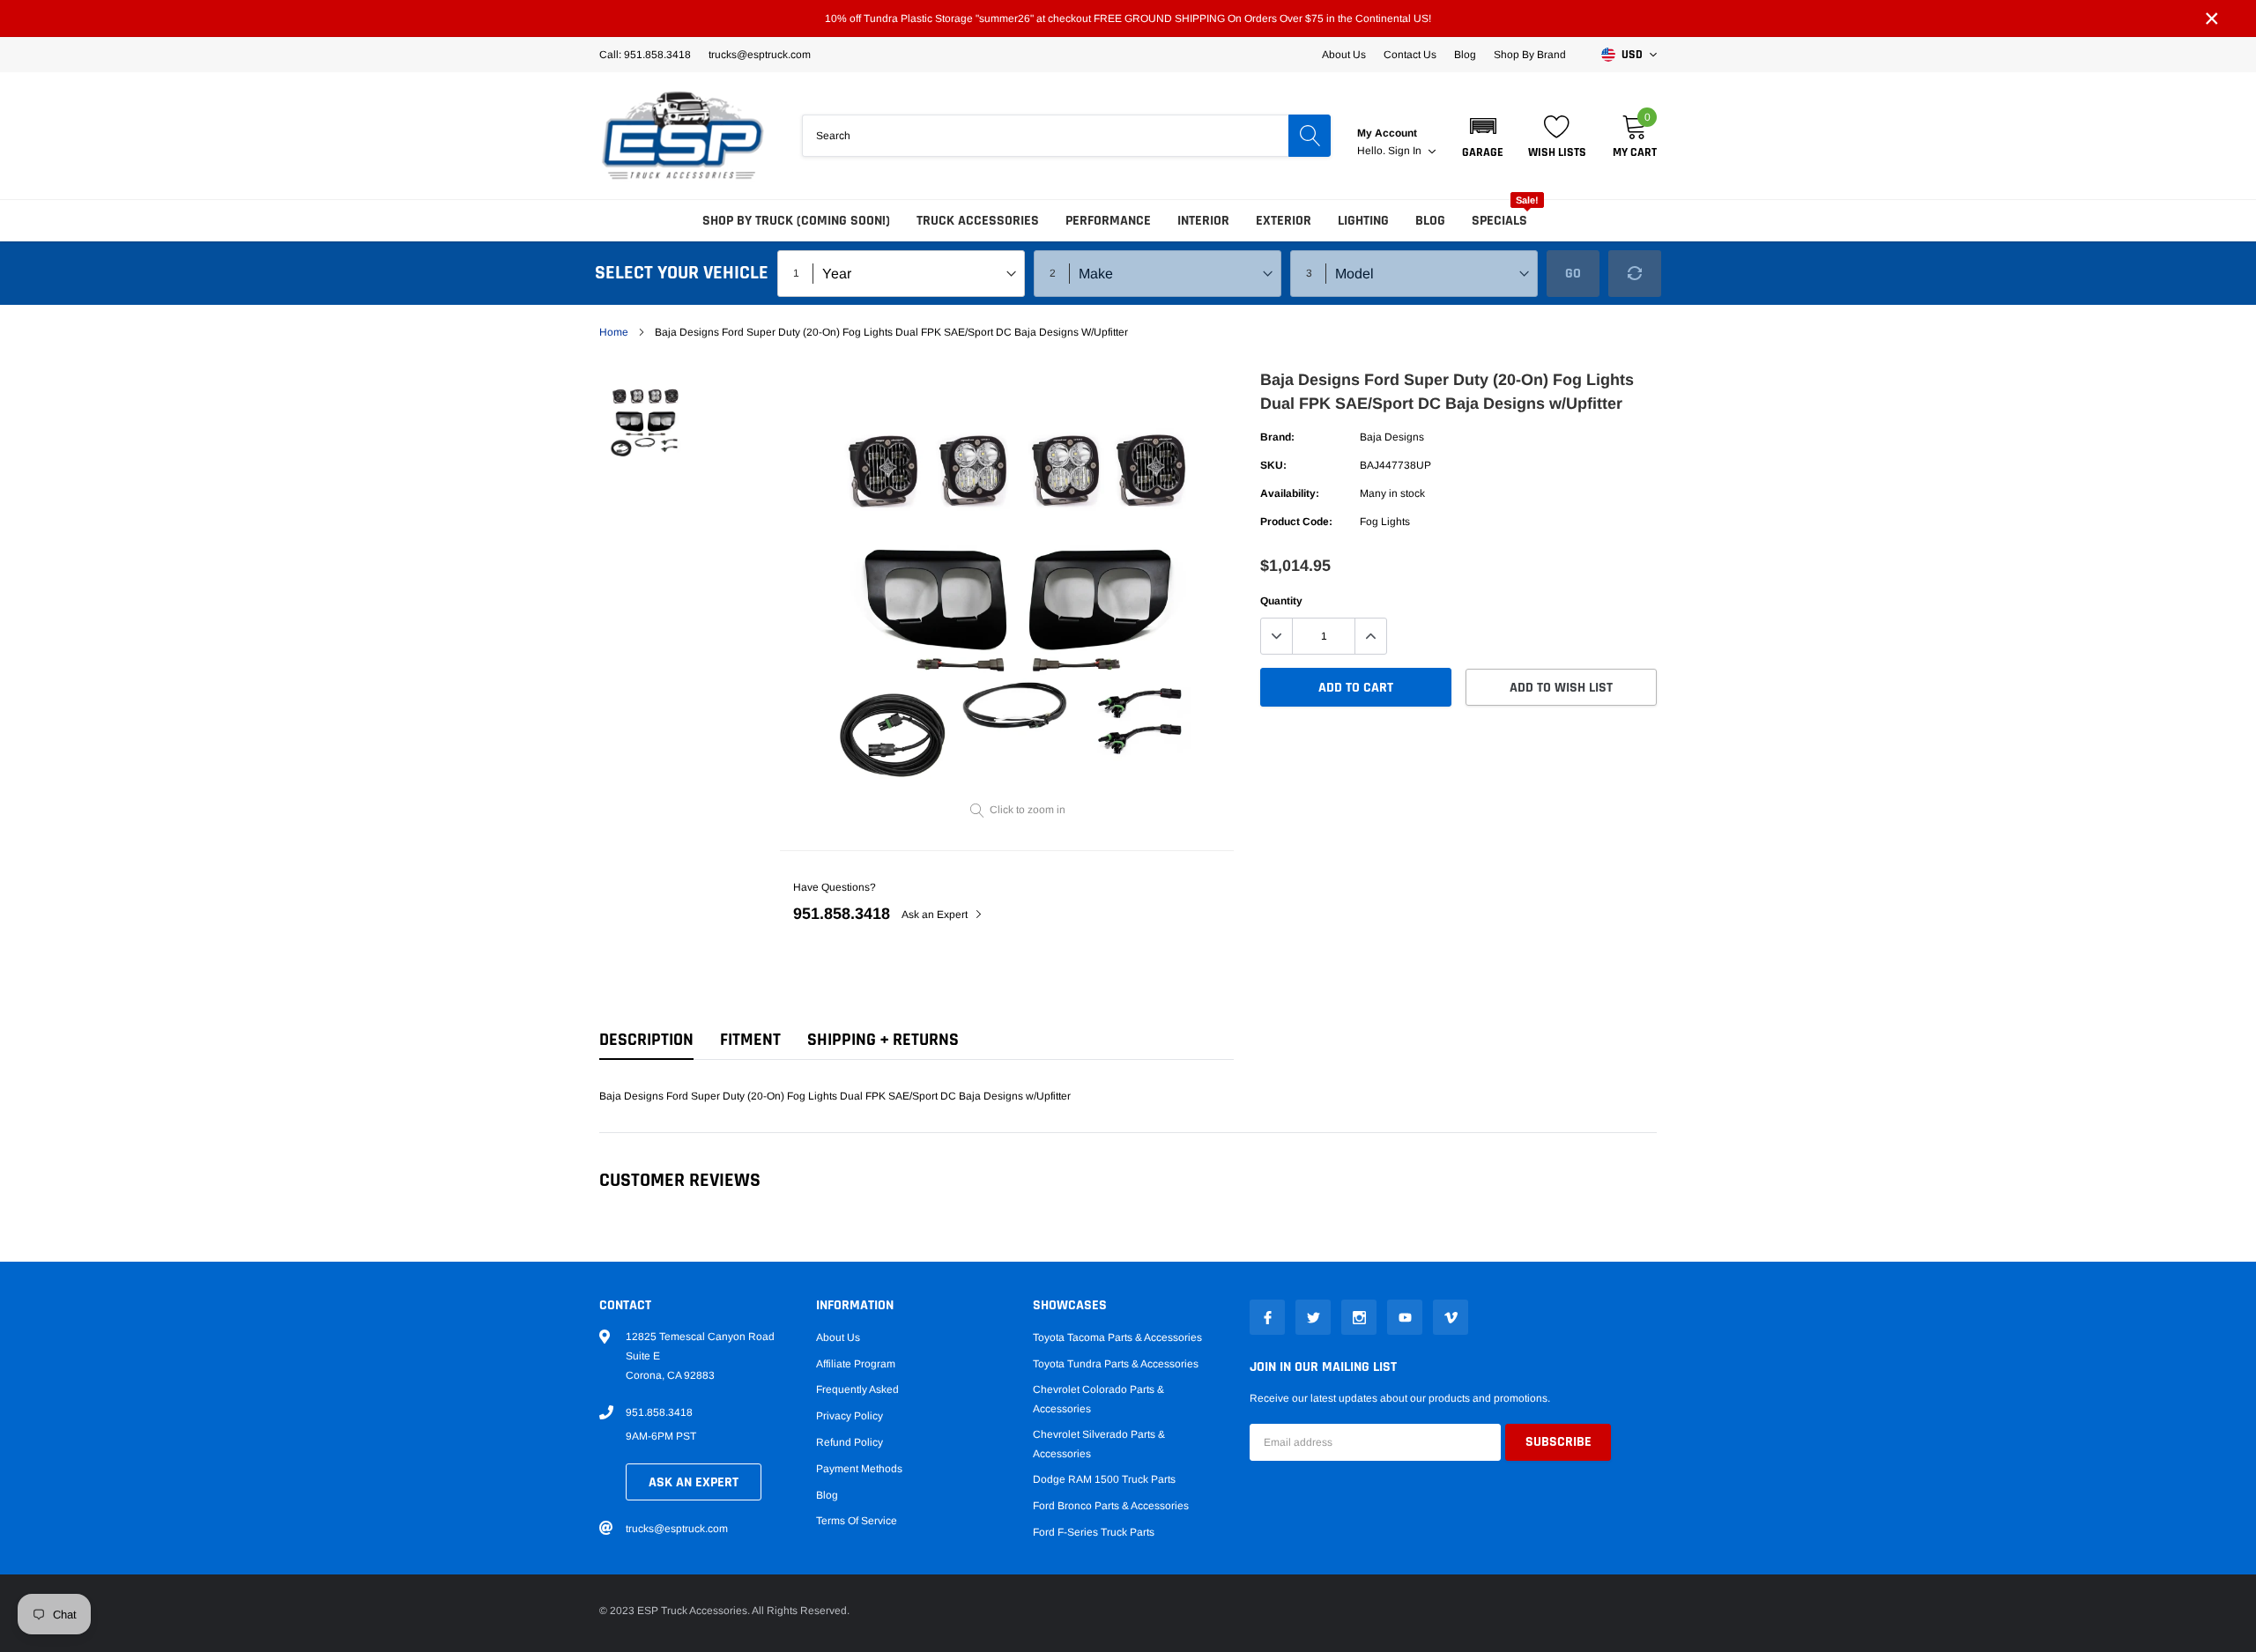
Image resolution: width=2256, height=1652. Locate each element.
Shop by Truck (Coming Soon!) (796, 221)
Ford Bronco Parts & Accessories (1111, 1506)
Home (614, 332)
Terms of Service (857, 1521)
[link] (646, 419)
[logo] (683, 136)
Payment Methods (859, 1469)
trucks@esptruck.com (677, 1529)
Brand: (1277, 437)
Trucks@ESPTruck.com (760, 55)
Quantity (1281, 601)
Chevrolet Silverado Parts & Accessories (1099, 1444)
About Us (1344, 55)
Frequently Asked (857, 1389)
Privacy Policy (850, 1416)
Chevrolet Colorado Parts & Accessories (1098, 1399)
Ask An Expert (694, 1482)
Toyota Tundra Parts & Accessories (1116, 1364)
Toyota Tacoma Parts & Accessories (1117, 1337)
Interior (1203, 221)
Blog (1465, 55)
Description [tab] (646, 1040)
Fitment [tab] (750, 1040)
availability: (1290, 493)
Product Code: (1296, 522)
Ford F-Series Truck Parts (1094, 1532)
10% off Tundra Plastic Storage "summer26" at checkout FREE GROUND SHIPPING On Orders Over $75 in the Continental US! (1128, 19)
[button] (1483, 136)
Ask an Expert (936, 915)
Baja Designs (1392, 437)
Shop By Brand (1530, 55)
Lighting (1363, 221)
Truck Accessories (978, 221)
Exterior (1284, 221)
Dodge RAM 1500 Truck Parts (1104, 1479)
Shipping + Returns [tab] (883, 1040)
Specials (1499, 221)
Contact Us (1410, 55)
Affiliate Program (856, 1364)
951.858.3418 (842, 914)
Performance (1108, 221)
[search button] (1310, 136)
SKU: (1273, 465)
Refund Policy (850, 1442)
